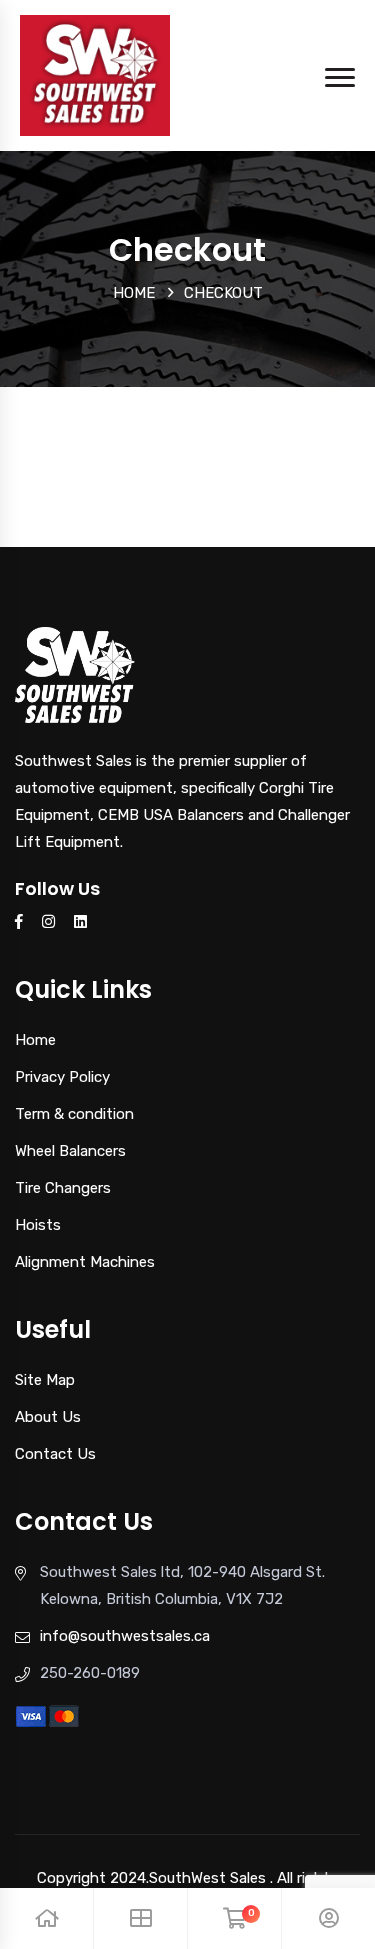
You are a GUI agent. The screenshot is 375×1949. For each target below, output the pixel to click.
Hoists (38, 1225)
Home (134, 293)
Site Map (45, 1380)
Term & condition (74, 1114)
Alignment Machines (85, 1262)
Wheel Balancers (70, 1151)
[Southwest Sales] (95, 74)
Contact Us (55, 1454)
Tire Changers (63, 1188)
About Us (48, 1417)
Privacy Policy (62, 1077)
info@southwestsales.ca (125, 1636)
